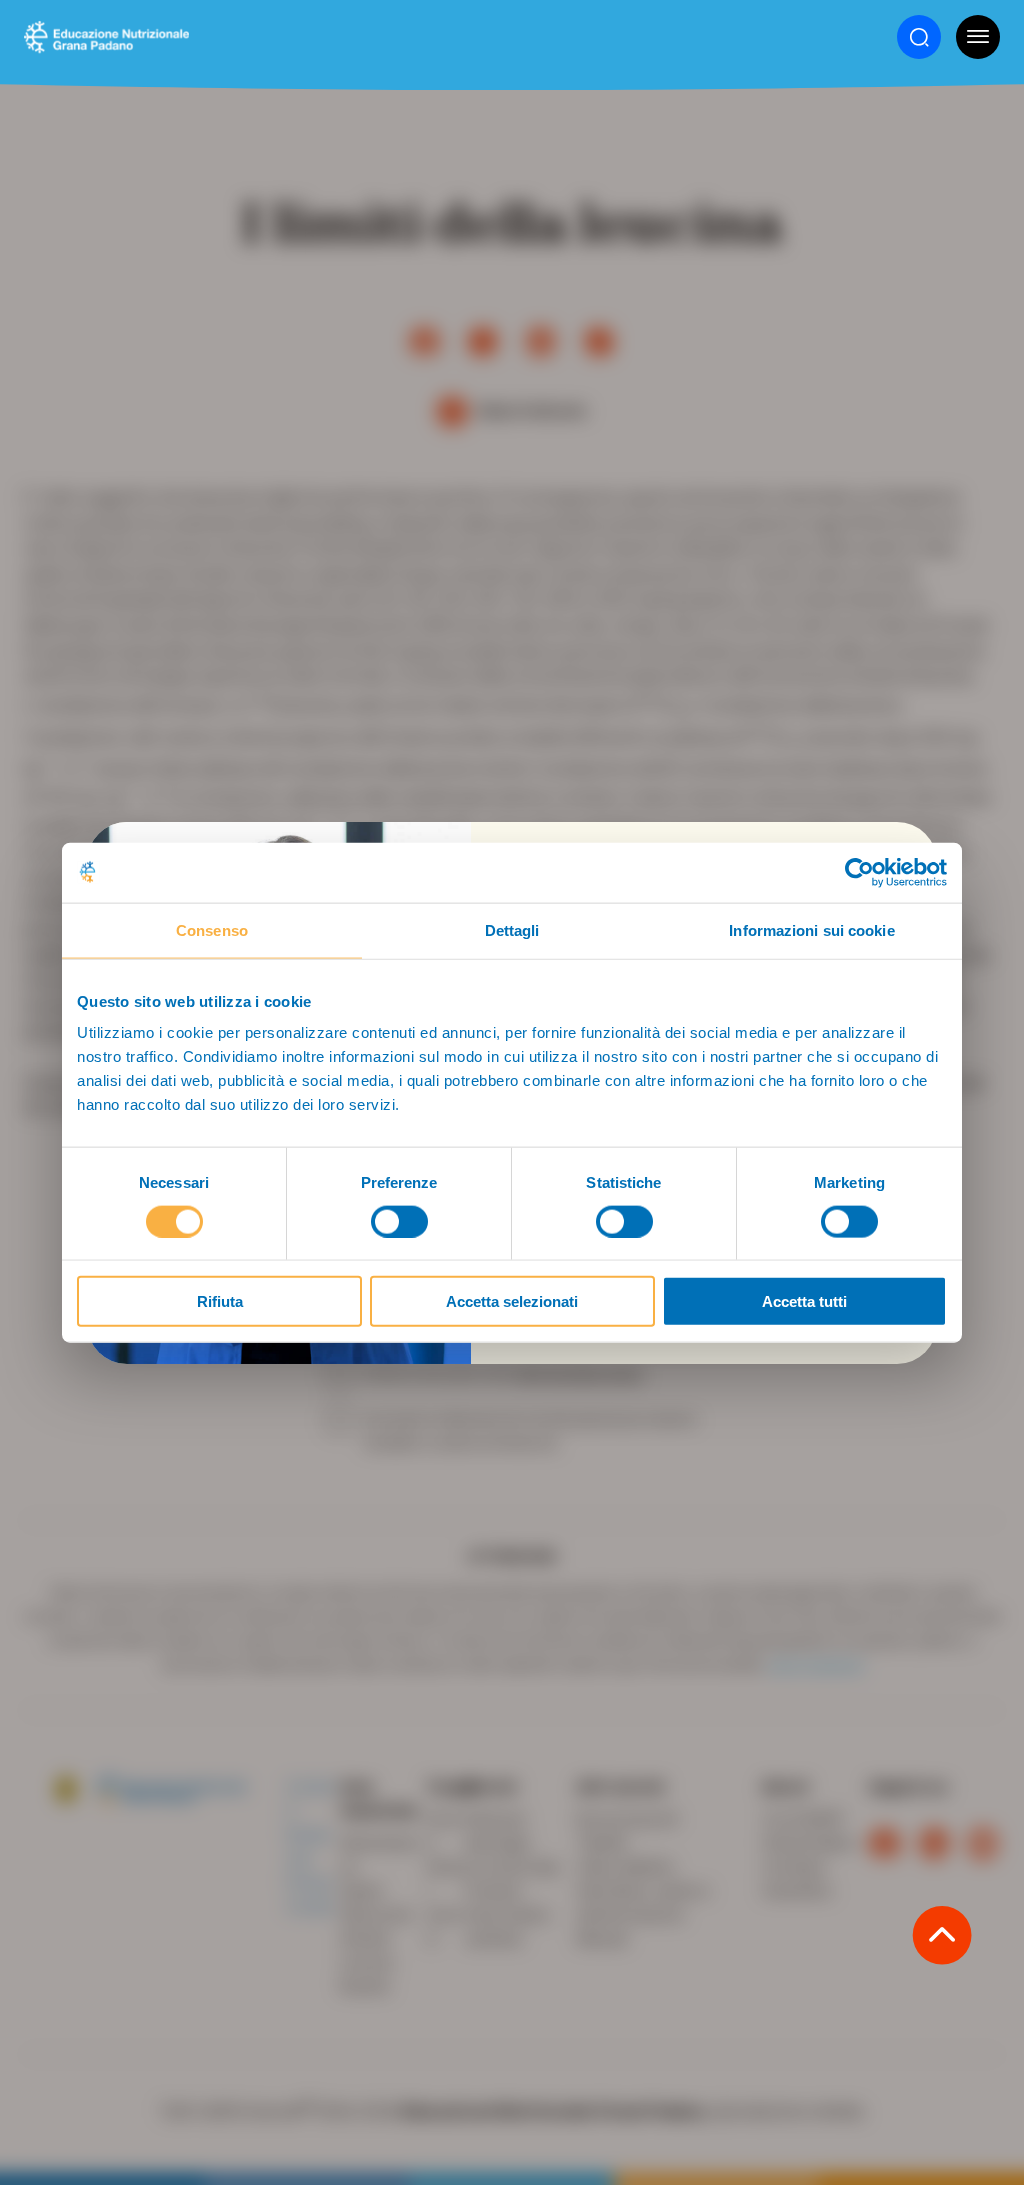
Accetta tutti (804, 1301)
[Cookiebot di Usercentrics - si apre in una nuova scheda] (859, 872)
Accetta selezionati (512, 1301)
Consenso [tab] (212, 929)
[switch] (399, 1221)
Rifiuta (220, 1301)
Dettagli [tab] (512, 929)
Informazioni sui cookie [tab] (811, 929)
